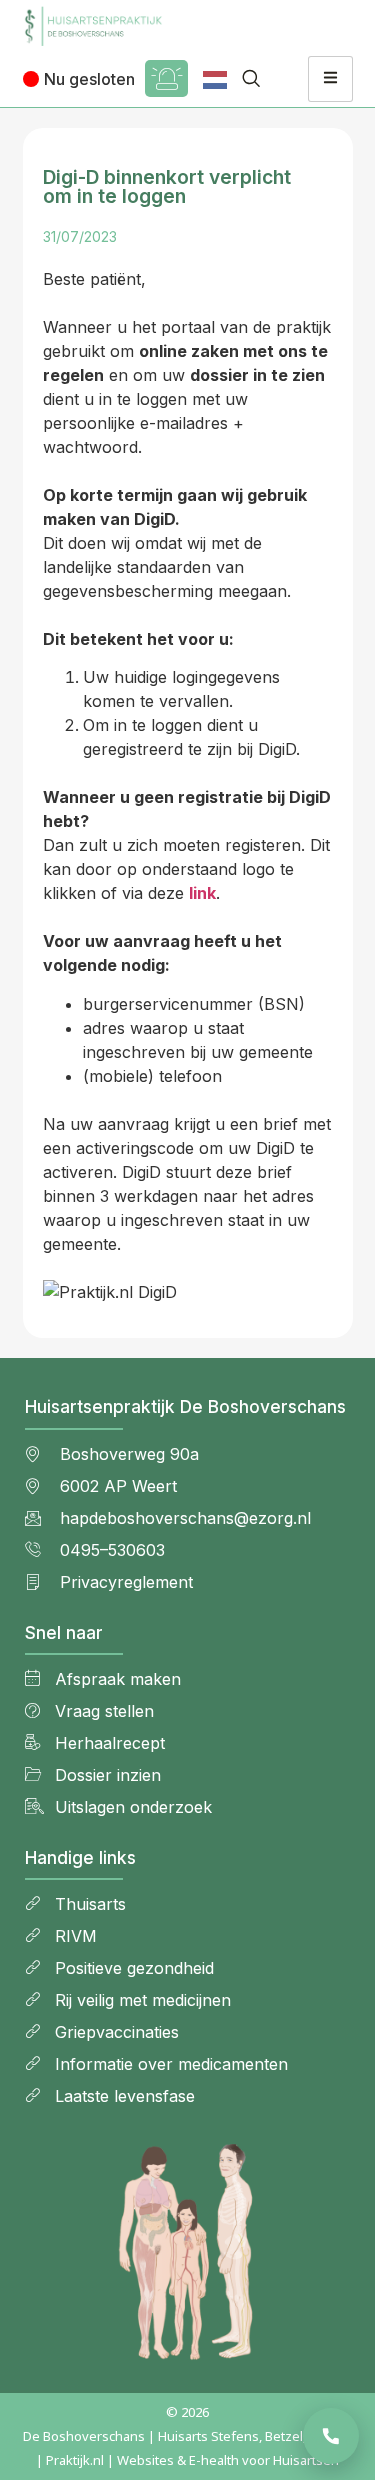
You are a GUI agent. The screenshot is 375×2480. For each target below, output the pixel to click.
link (202, 893)
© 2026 (187, 2412)
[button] (251, 78)
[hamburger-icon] (330, 79)
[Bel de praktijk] (331, 2436)
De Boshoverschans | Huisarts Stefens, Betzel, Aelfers (188, 2436)
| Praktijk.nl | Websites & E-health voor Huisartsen (187, 2460)
